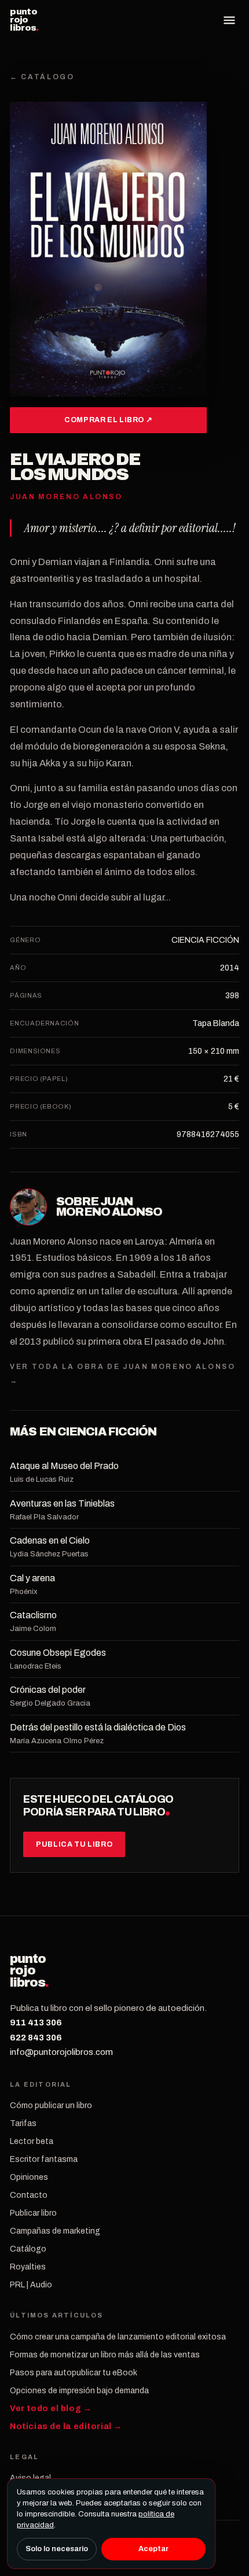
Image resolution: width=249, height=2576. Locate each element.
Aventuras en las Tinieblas (62, 1503)
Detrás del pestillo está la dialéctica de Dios (98, 1727)
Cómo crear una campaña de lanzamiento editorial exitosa (118, 2337)
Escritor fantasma (44, 2159)
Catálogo (28, 2249)
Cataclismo (33, 1615)
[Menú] (229, 20)
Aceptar (153, 2549)
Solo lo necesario (57, 2549)
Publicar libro (33, 2213)
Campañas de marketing (55, 2231)
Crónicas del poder (48, 1690)
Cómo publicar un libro (51, 2106)
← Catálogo (42, 77)
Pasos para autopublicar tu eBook (74, 2373)
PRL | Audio (31, 2285)
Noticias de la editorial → (66, 2426)
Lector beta (32, 2141)
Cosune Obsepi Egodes (58, 1653)
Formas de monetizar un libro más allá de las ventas (105, 2355)
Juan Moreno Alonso (109, 1206)
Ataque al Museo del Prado (64, 1466)
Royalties (28, 2267)
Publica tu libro (74, 1844)
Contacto (29, 2195)
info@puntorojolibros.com (61, 2052)
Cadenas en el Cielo (50, 1540)
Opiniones (29, 2177)
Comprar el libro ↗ (108, 420)
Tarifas (23, 2123)
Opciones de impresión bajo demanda (79, 2391)
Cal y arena (32, 1578)
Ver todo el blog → (51, 2409)
